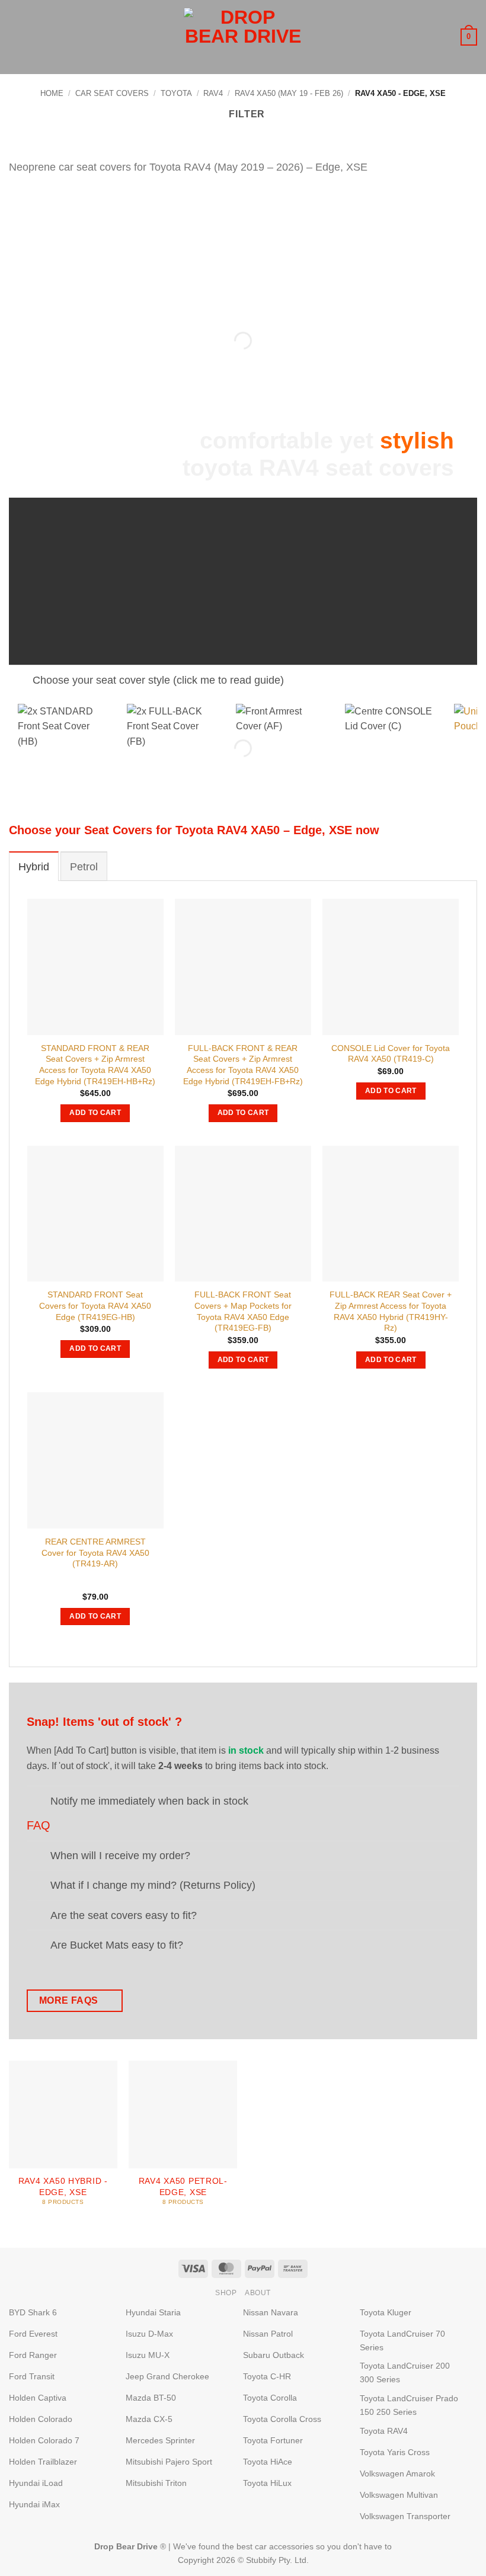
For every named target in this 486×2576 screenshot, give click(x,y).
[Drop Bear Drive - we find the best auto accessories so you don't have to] (243, 37)
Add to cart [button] (95, 1113)
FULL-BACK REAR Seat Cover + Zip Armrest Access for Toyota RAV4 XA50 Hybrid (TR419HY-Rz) (391, 1311)
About (258, 2293)
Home (52, 93)
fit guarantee (408, 592)
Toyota (176, 93)
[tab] (34, 866)
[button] (16, 37)
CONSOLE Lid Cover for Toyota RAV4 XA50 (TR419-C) (391, 1054)
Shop (226, 2293)
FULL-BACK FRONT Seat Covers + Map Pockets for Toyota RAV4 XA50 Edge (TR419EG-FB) (243, 1311)
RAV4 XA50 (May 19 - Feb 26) (289, 93)
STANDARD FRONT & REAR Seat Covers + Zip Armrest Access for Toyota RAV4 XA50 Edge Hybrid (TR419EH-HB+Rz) (95, 1065)
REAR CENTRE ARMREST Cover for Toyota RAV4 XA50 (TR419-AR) (95, 1553)
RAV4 (213, 93)
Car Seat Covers (112, 93)
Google (228, 608)
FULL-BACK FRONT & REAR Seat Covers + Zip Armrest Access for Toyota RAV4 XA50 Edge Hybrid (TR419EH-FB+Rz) (243, 1065)
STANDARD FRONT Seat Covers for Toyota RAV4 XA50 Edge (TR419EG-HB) (95, 1305)
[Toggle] (20, 682)
